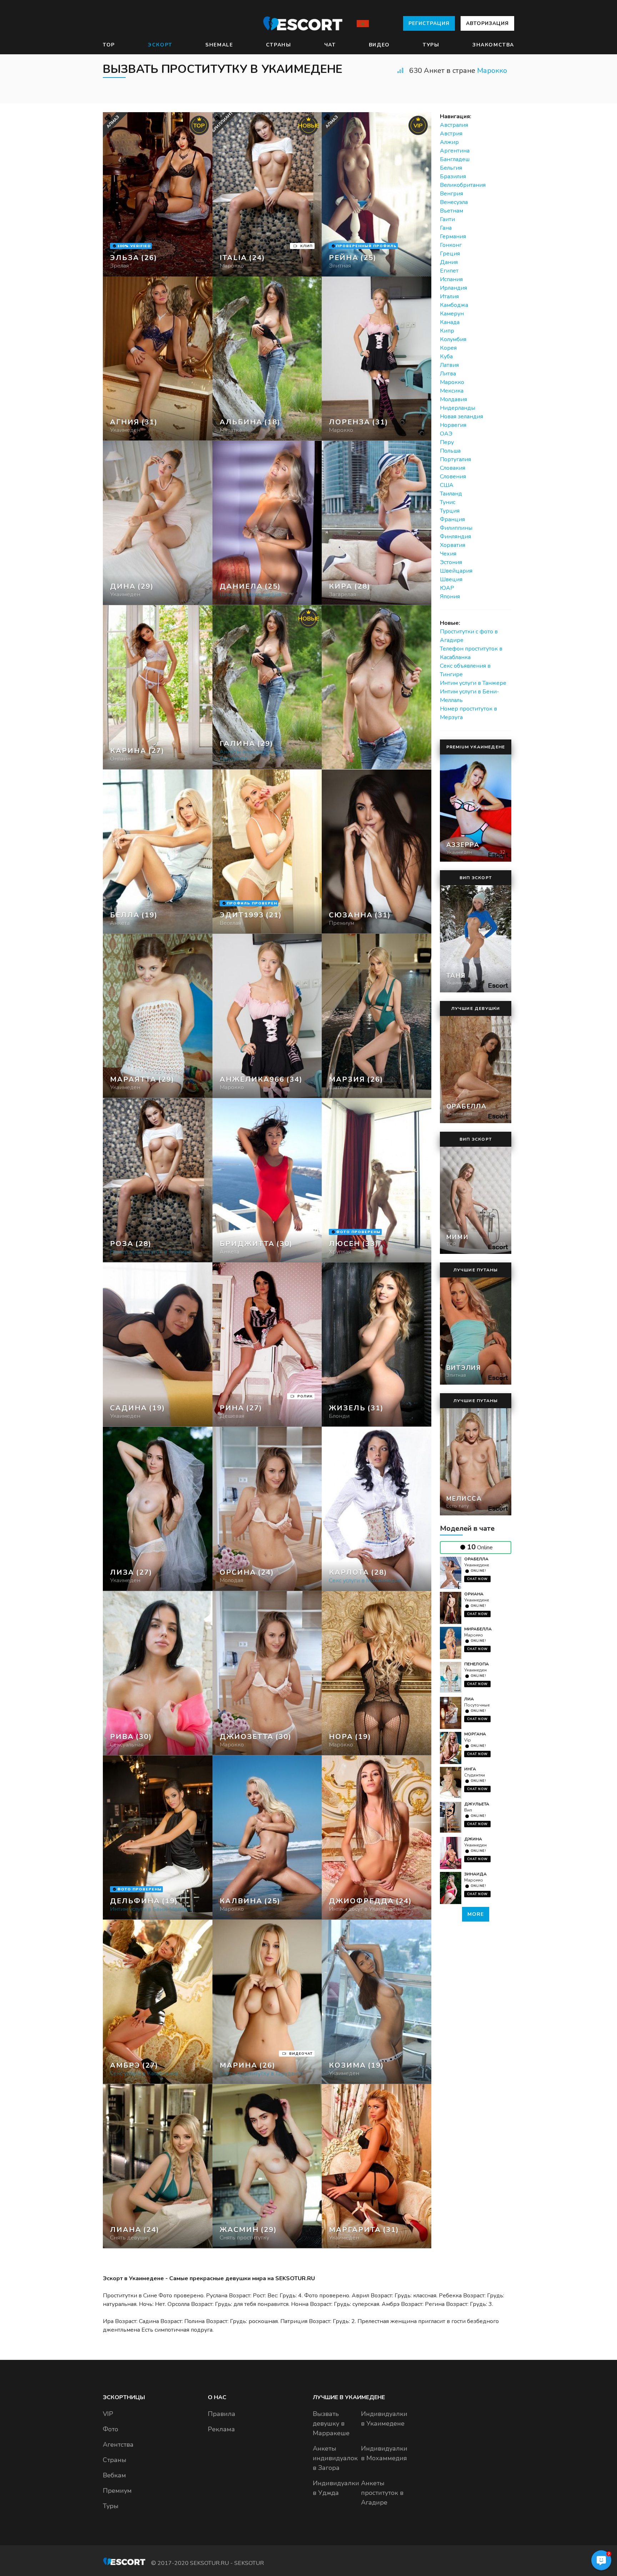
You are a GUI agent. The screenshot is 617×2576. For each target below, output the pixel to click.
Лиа (469, 1699)
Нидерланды (458, 408)
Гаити (447, 219)
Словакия (453, 468)
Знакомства (493, 45)
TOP (109, 45)
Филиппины (456, 528)
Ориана (474, 1594)
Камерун (452, 314)
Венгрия (452, 194)
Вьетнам (452, 211)
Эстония (451, 562)
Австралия (454, 125)
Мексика (452, 391)
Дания (449, 262)
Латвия (449, 365)
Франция (452, 519)
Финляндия (455, 537)
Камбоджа (454, 305)
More (476, 1914)
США (447, 485)
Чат (330, 45)
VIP (108, 2414)
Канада (450, 322)
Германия (453, 236)
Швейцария (456, 571)
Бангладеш (455, 159)
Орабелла (476, 1559)
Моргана (475, 1734)
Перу (447, 442)
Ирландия (453, 288)
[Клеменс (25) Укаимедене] (158, 194)
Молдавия (453, 399)
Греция (450, 254)
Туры (431, 45)
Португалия (455, 459)
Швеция (451, 579)
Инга (470, 1769)
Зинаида (475, 1874)
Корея (448, 348)
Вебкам (114, 2475)
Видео (379, 45)
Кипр (447, 331)
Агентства (118, 2445)
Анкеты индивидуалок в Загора (335, 2458)
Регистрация (429, 23)
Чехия (448, 554)
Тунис (448, 502)
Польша (450, 451)
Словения (453, 477)
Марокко (492, 71)
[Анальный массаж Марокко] (267, 359)
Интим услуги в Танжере (473, 683)
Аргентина (455, 151)
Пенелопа (476, 1664)
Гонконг (451, 245)
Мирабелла (478, 1629)
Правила (222, 2414)
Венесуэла (454, 202)
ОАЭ (446, 434)
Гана (446, 228)
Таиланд (451, 494)
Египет (449, 271)
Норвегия (453, 425)
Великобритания (463, 185)
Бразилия (453, 176)
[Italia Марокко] (267, 194)
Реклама (221, 2429)
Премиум (117, 2491)
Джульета (477, 1804)
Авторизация (487, 23)
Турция (450, 511)
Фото (111, 2429)
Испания (451, 279)
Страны (279, 45)
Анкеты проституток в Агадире (382, 2493)
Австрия (451, 134)
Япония (450, 597)
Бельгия (451, 168)
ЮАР (447, 588)
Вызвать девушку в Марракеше (331, 2423)
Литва (448, 374)
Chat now (477, 1579)
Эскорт (160, 45)
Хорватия (453, 545)
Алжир (449, 142)
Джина (473, 1839)
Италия (449, 297)
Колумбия (453, 339)
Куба (446, 357)
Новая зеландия (462, 417)
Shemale (219, 45)
